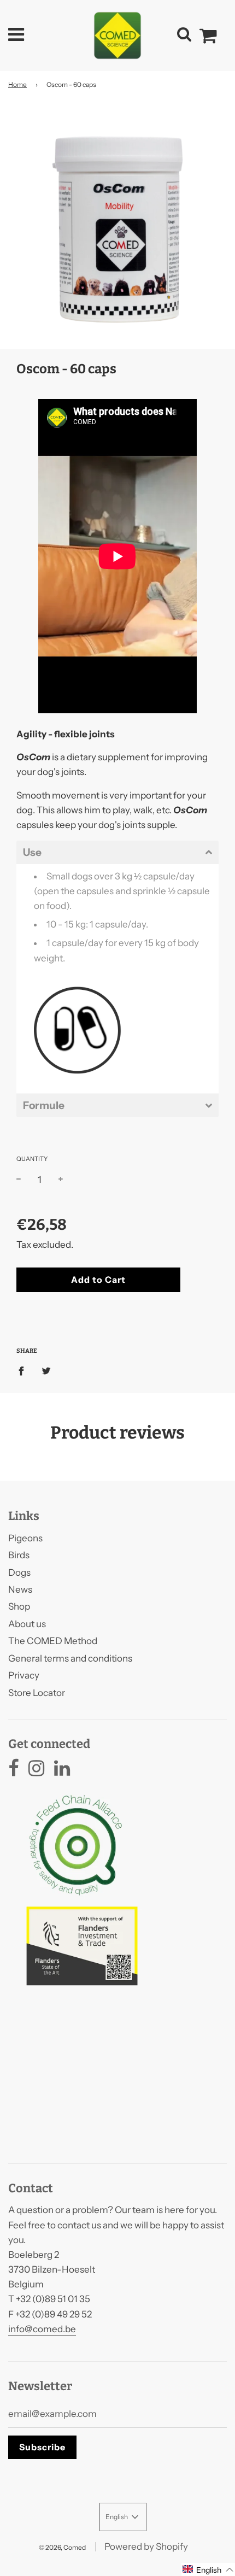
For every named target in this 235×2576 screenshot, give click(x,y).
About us (27, 1624)
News (20, 1589)
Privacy (24, 1675)
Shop (19, 1606)
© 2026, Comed (62, 2547)
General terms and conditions (70, 1658)
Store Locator (37, 1693)
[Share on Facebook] (25, 1370)
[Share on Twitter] (46, 1370)
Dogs (19, 1572)
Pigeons (25, 1538)
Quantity (32, 1159)
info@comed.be (42, 2329)
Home (17, 84)
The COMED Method (53, 1641)
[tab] (117, 852)
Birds (19, 1555)
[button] (208, 2569)
